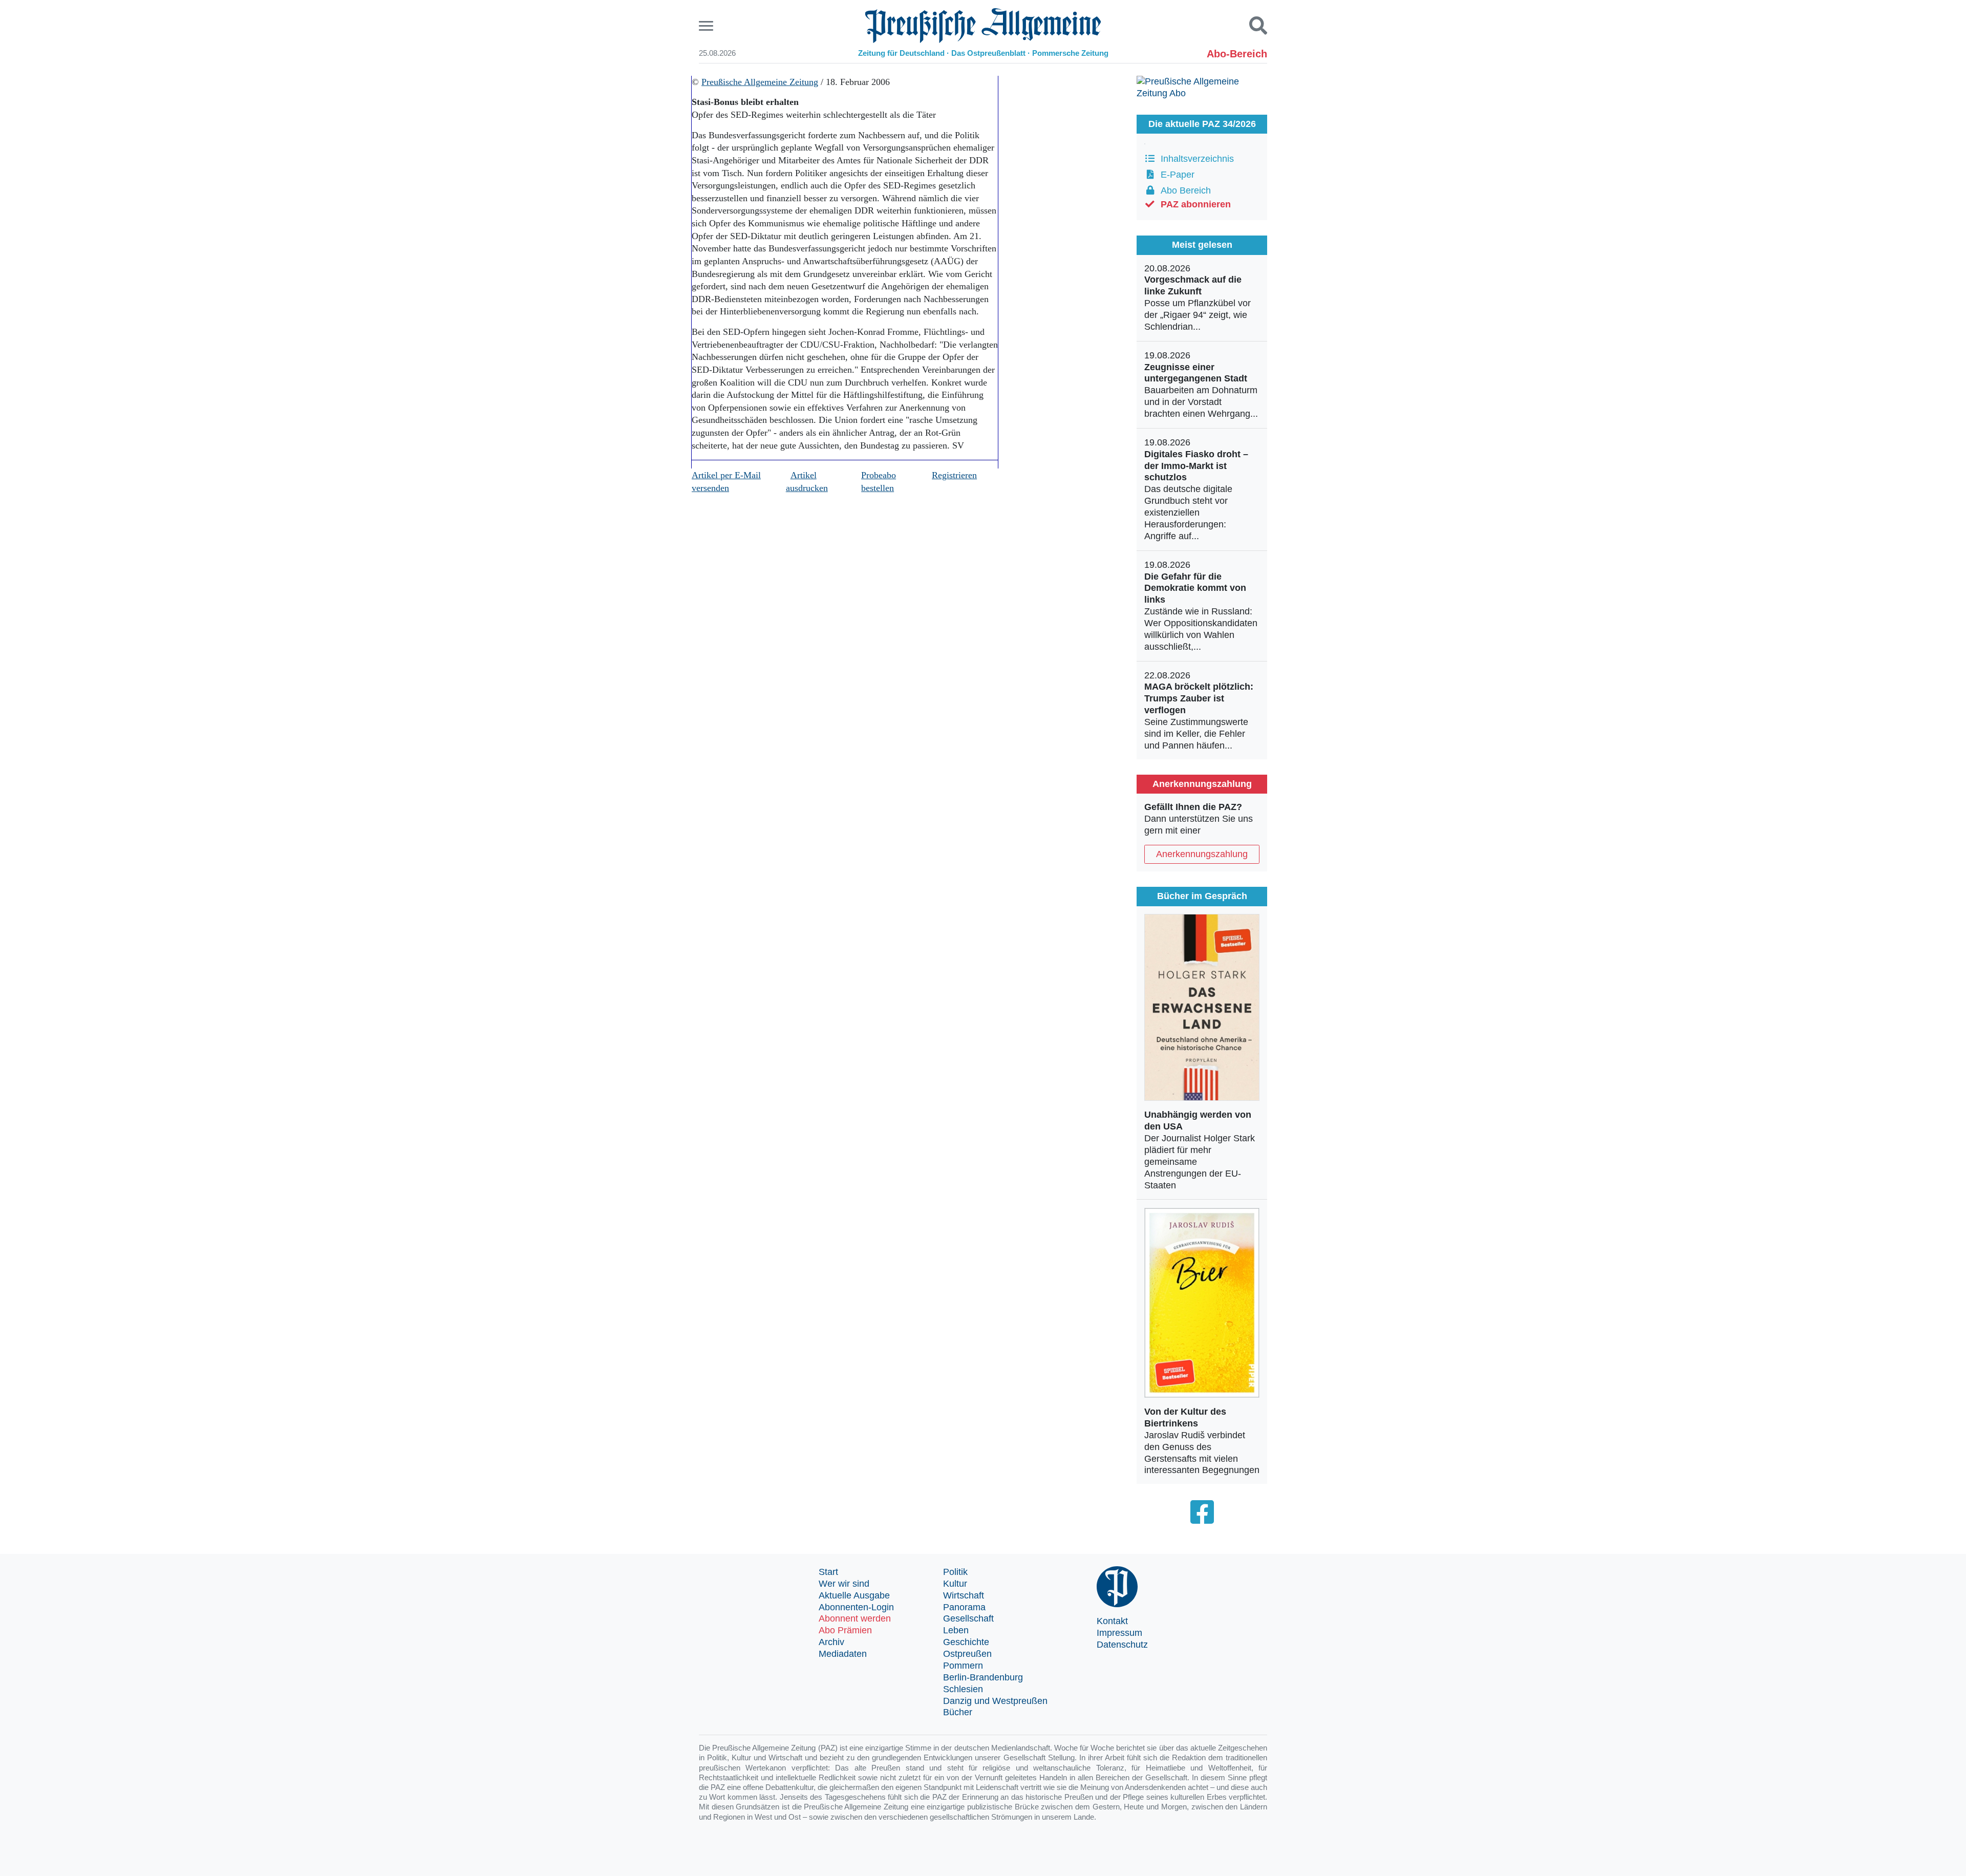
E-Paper (1175, 175)
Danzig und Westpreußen (995, 1701)
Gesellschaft (968, 1618)
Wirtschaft (964, 1595)
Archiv (831, 1642)
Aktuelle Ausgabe (854, 1595)
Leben (956, 1630)
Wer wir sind (844, 1584)
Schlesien (963, 1689)
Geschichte (966, 1642)
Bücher (958, 1712)
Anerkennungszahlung (1202, 854)
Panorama (964, 1607)
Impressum (1119, 1633)
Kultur (955, 1584)
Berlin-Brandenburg (983, 1677)
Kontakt (1112, 1621)
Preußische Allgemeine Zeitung (760, 82)
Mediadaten (843, 1654)
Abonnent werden (855, 1618)
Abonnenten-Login (856, 1607)
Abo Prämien (845, 1630)
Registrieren (954, 475)
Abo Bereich (1183, 190)
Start (828, 1572)
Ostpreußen (967, 1654)
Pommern (963, 1666)
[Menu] (707, 26)
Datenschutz (1122, 1645)
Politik (955, 1572)
